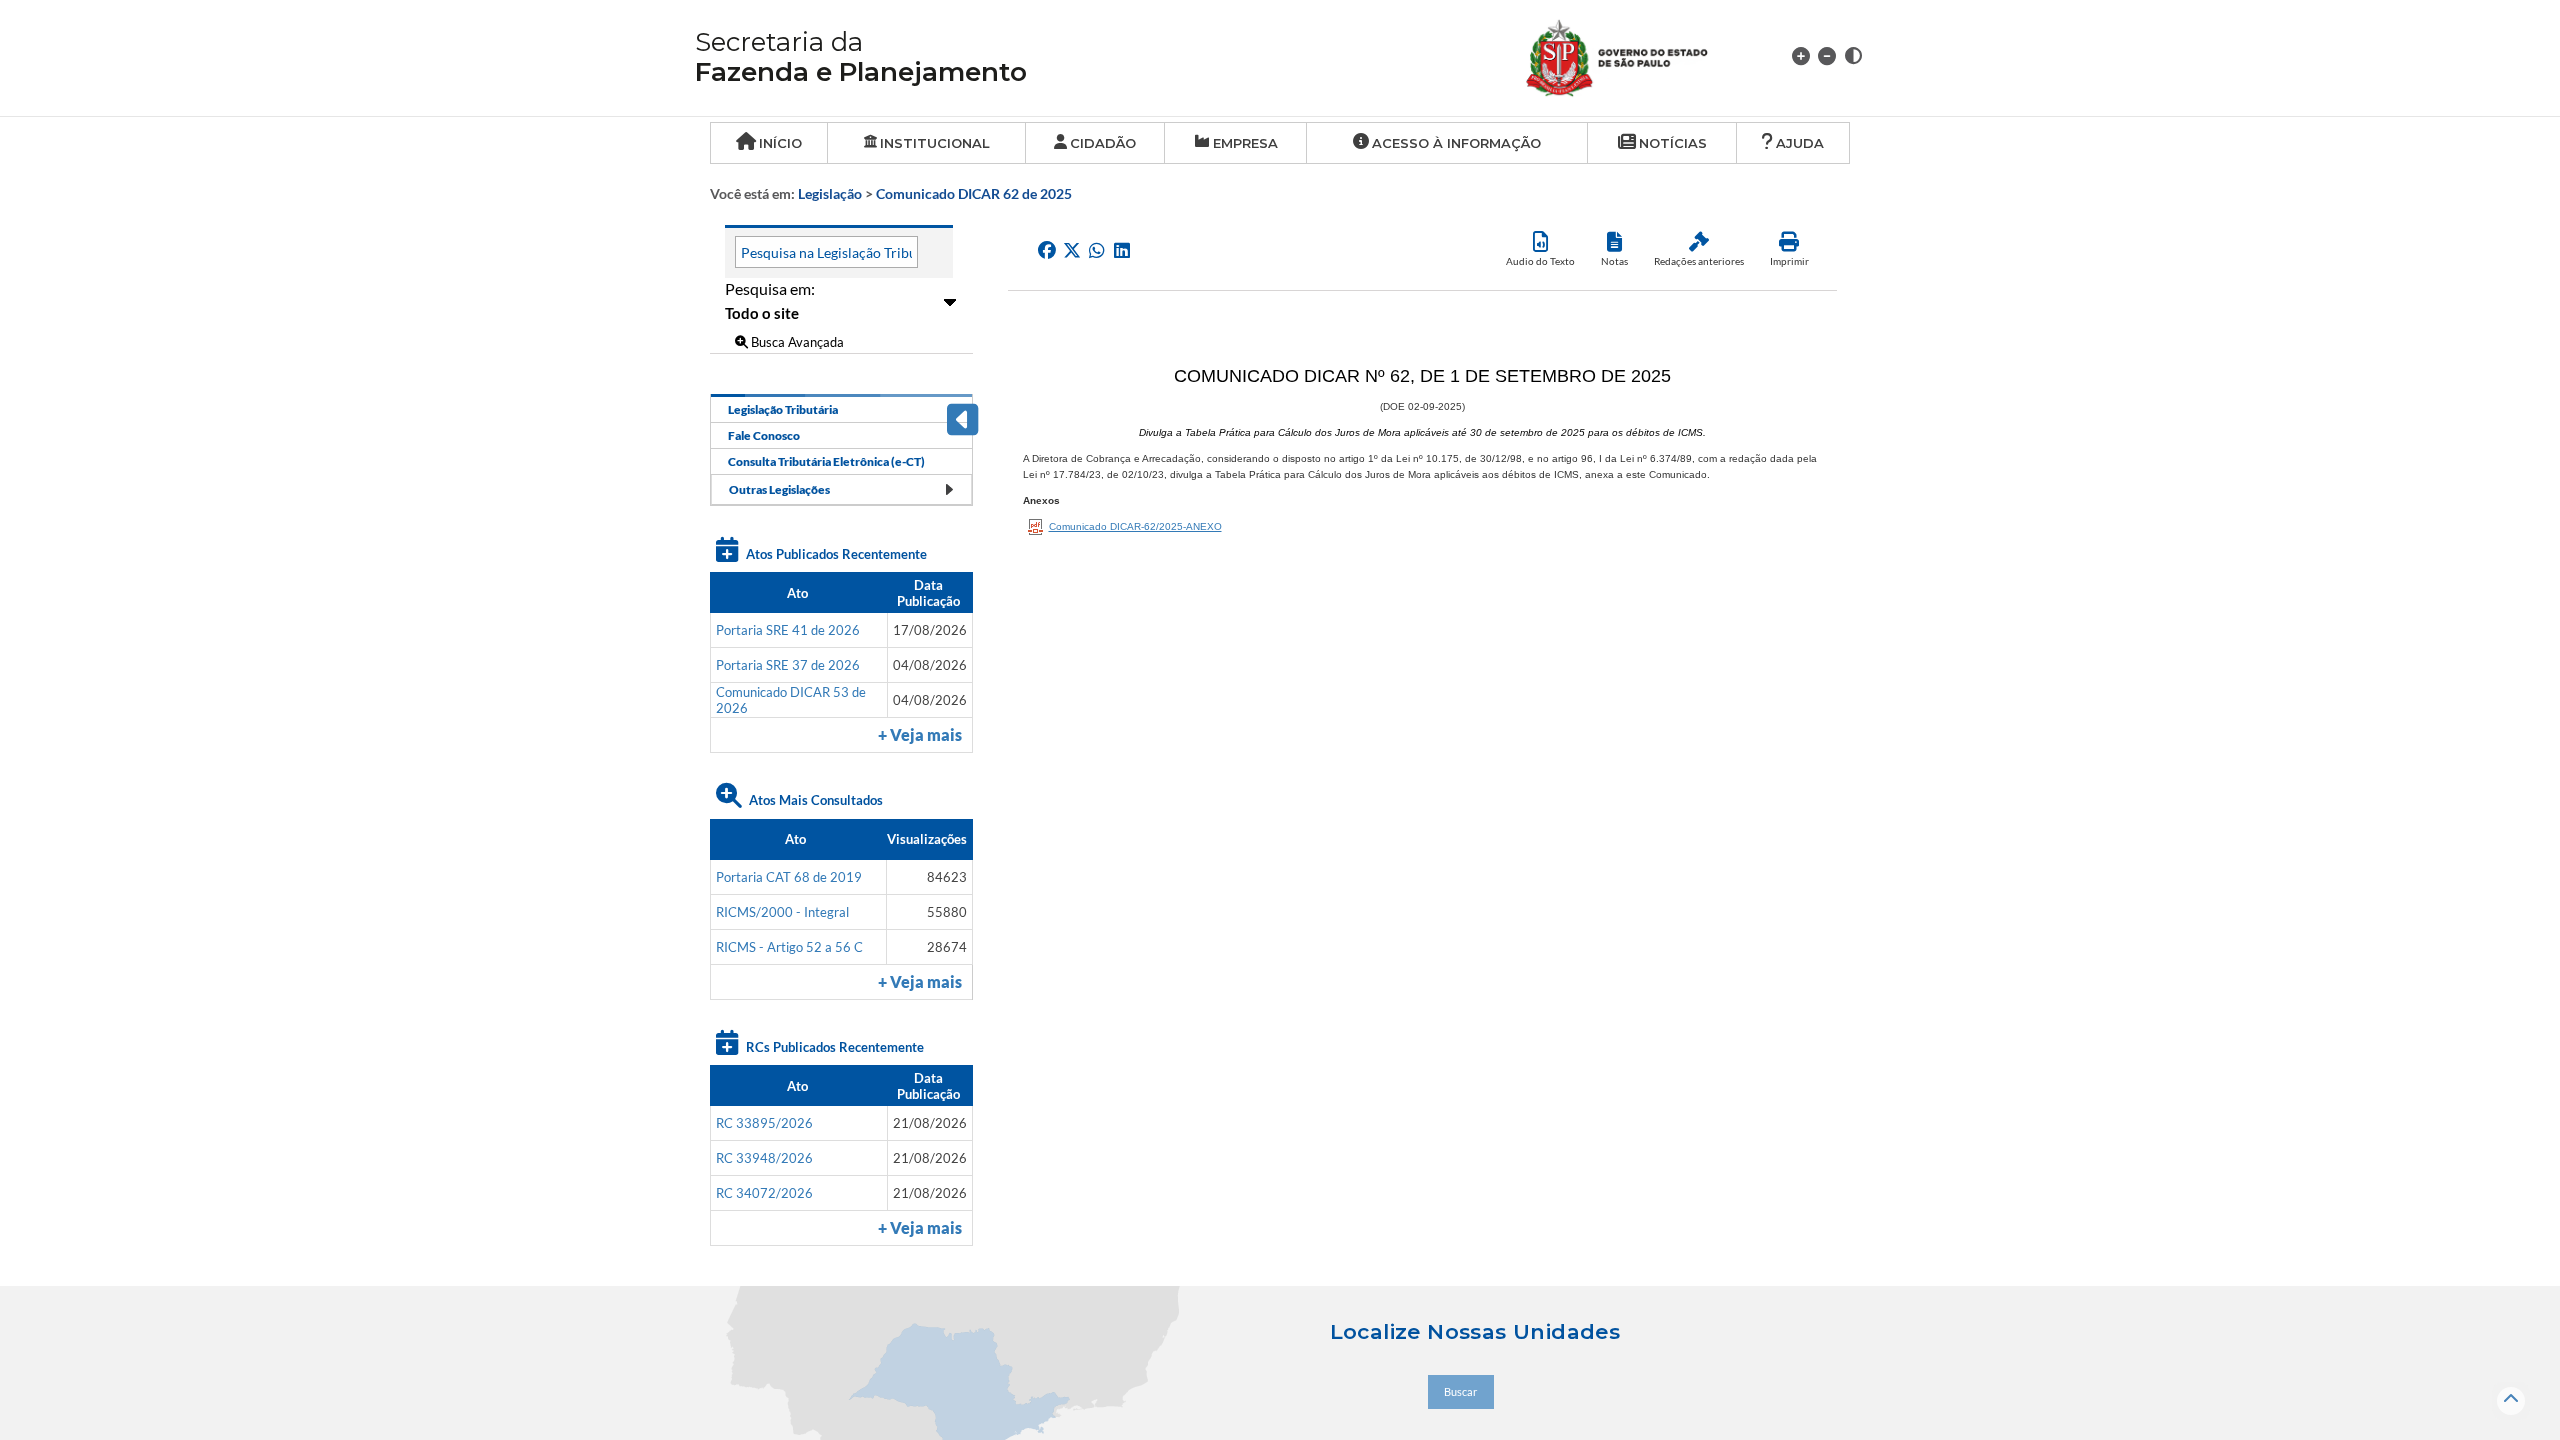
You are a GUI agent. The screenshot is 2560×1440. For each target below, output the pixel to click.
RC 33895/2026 (764, 1123)
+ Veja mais (920, 735)
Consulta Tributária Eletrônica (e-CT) (826, 461)
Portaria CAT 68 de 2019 (789, 877)
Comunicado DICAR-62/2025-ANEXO (1135, 526)
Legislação (830, 193)
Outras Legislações (779, 489)
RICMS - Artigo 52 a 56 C (789, 947)
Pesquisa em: (770, 288)
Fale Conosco (764, 435)
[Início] (1640, 55)
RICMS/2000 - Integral (782, 912)
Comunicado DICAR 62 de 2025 (974, 193)
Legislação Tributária (783, 409)
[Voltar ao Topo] (2511, 1401)
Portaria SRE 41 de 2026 (788, 630)
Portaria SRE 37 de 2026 (788, 665)
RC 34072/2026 (764, 1193)
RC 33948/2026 (764, 1158)
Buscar (1460, 1391)
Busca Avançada (796, 342)
